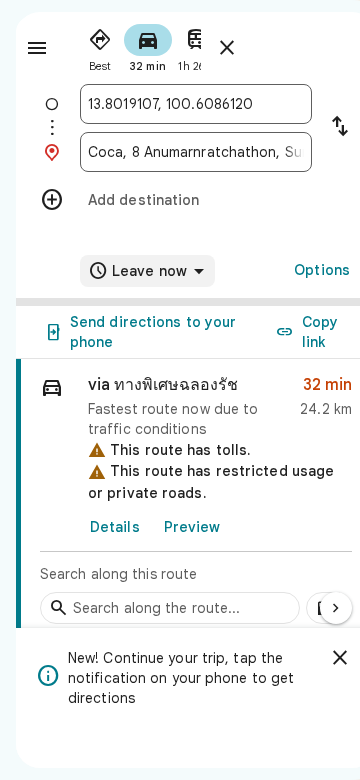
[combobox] (196, 104)
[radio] (100, 46)
